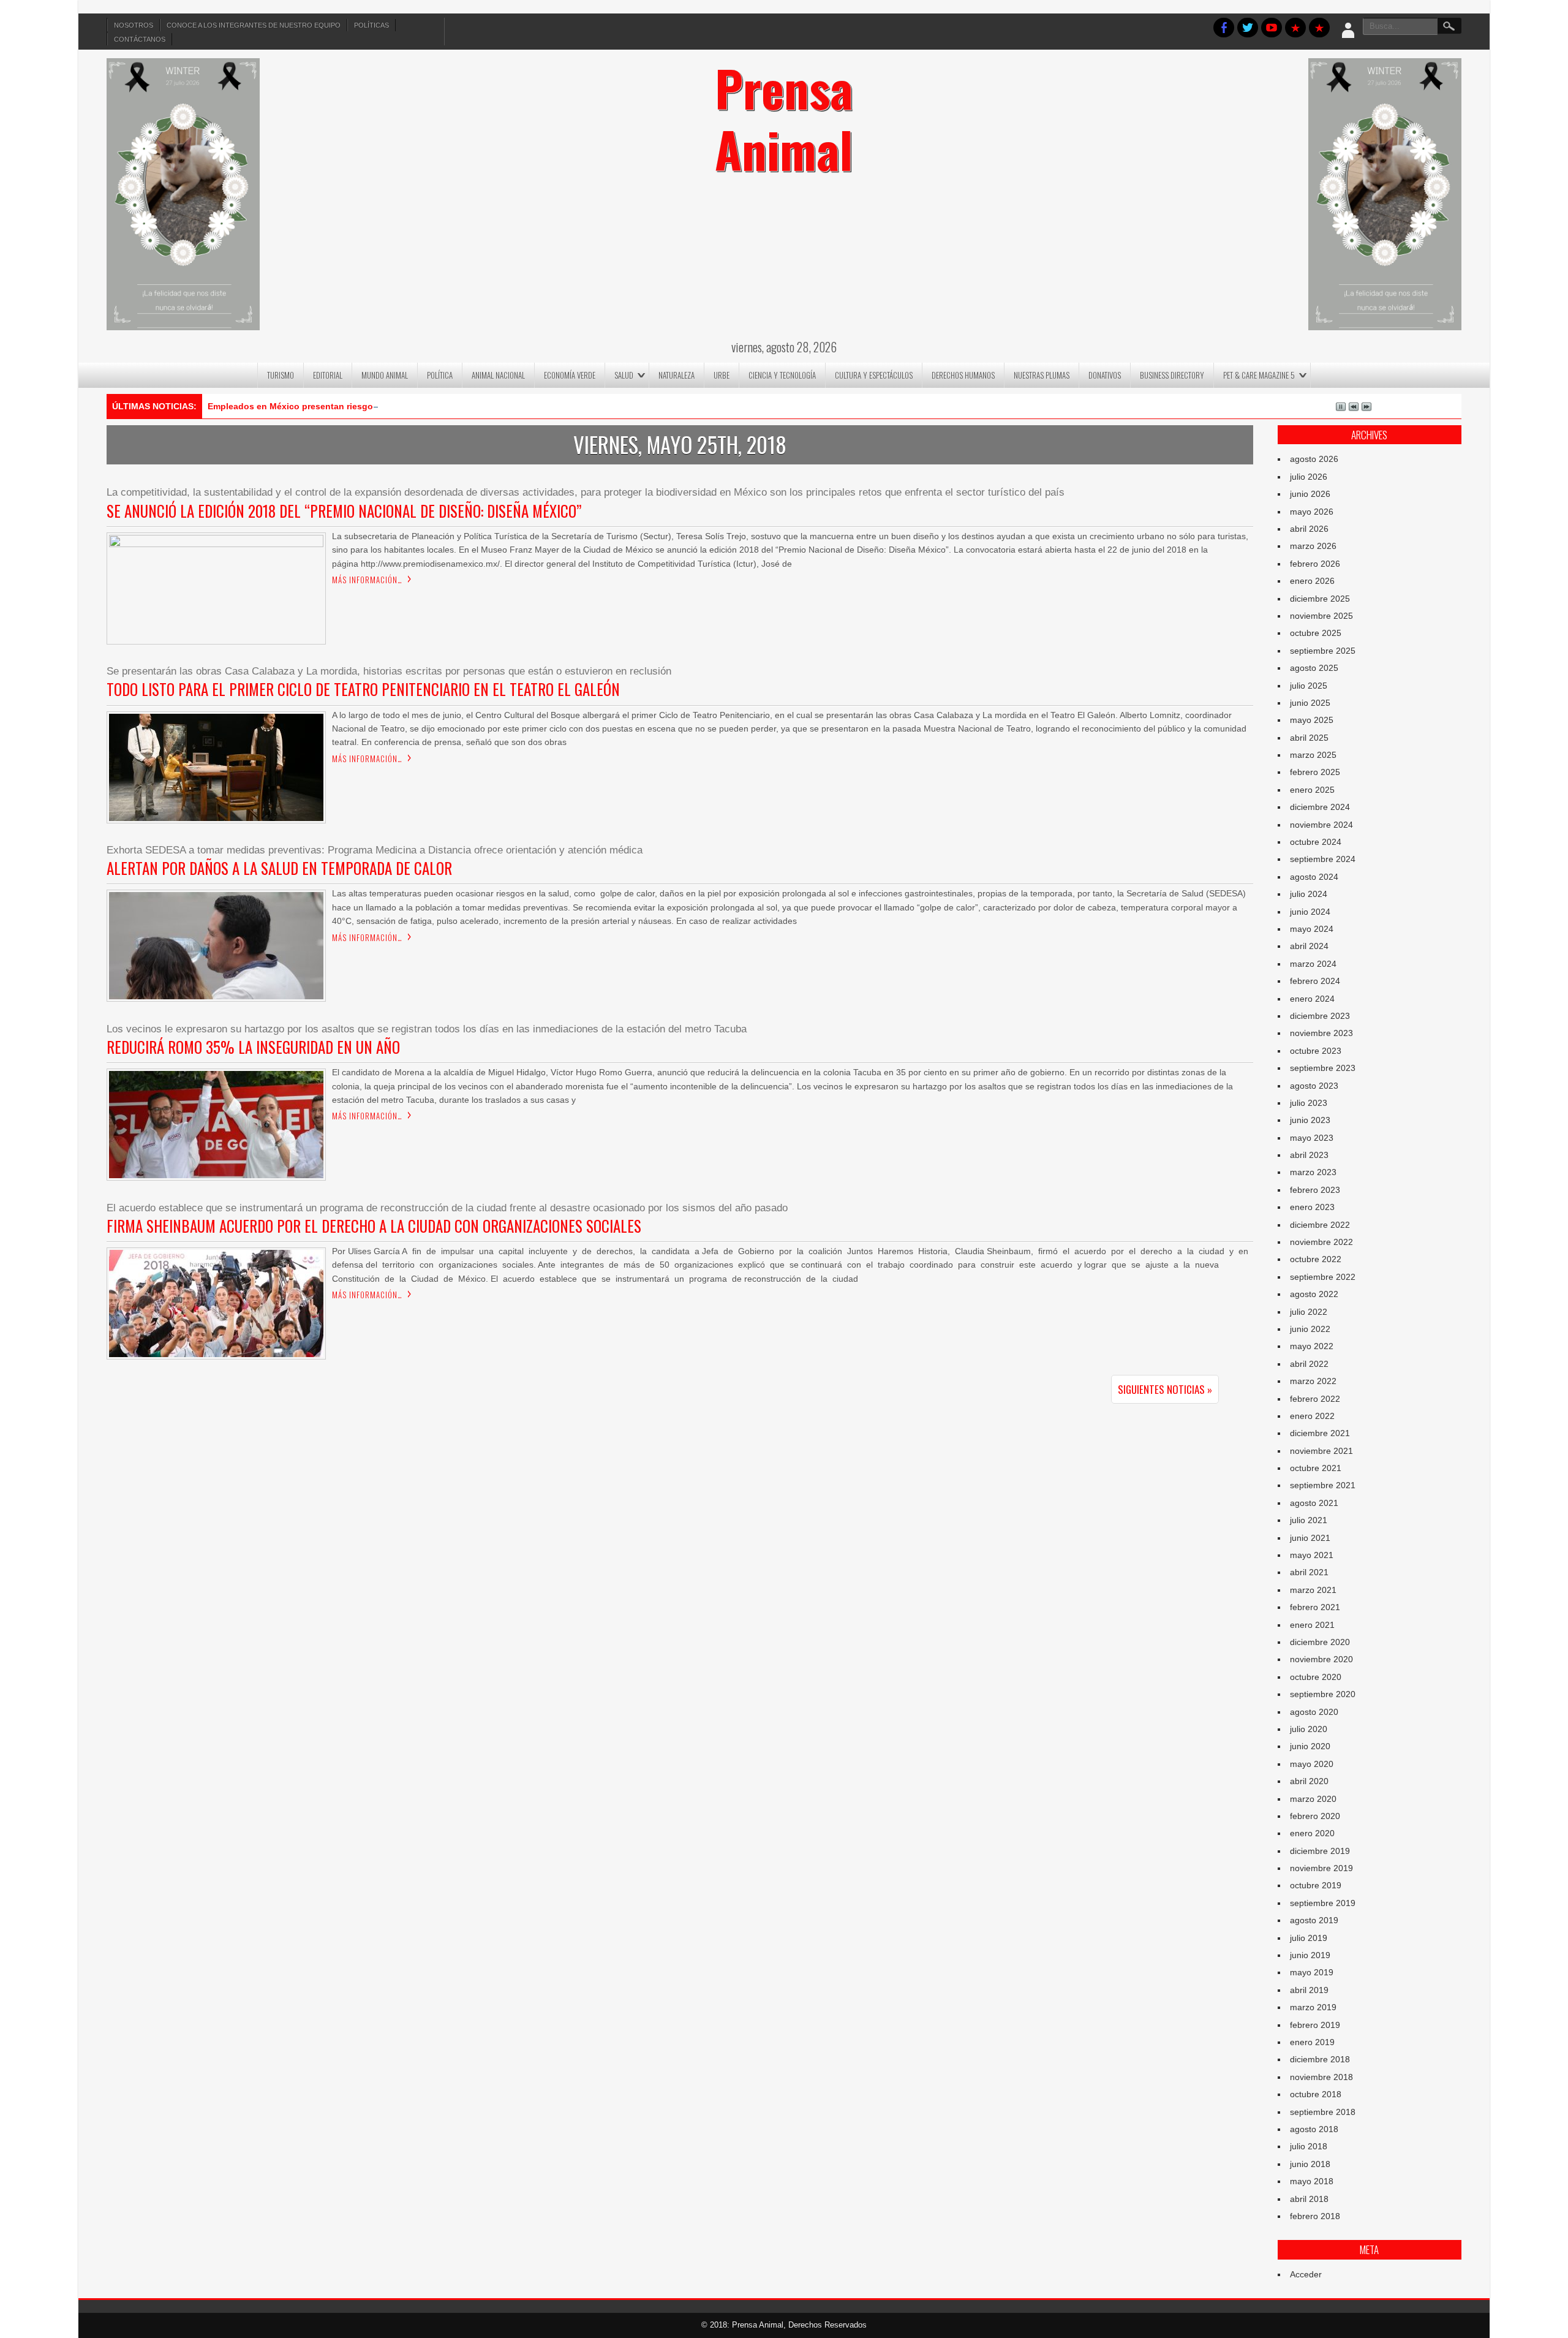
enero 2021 (1312, 1625)
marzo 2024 (1313, 964)
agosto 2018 (1314, 2129)
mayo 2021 (1312, 1555)
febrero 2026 (1315, 564)
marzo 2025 (1313, 755)
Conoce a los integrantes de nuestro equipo (254, 25)
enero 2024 (1312, 999)
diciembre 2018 (1320, 2059)
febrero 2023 (1315, 1190)
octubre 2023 (1316, 1051)
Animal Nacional (498, 375)
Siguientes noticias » (1165, 1389)
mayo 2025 (1312, 720)
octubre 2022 (1316, 1259)
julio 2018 (1309, 2146)
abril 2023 (1309, 1155)
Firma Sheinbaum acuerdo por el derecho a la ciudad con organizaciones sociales (374, 1226)
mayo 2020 (1312, 1764)
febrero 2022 (1315, 1399)
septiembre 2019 (1323, 1903)
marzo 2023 (1313, 1172)
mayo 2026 (1312, 512)
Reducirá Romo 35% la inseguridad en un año (253, 1047)
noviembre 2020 (1321, 1659)
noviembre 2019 (1321, 1868)
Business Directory (1172, 375)
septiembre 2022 (1323, 1277)
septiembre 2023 (1323, 1068)
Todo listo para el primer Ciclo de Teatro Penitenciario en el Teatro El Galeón (363, 689)
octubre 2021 (1316, 1468)
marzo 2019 (1313, 2007)
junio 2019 (1310, 1955)
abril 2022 (1309, 1364)
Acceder (1306, 2274)
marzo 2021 (1313, 1590)
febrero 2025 (1315, 772)
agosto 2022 (1314, 1294)
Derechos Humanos (963, 375)
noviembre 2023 (1321, 1033)
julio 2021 (1309, 1520)
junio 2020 (1310, 1746)
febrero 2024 (1315, 981)
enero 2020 (1312, 1833)
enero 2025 (1312, 790)
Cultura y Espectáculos (874, 375)
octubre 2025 (1316, 633)
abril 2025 (1309, 738)
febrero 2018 (1315, 2216)
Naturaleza (677, 375)
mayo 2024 (1312, 929)
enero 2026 (1312, 581)
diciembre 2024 (1320, 807)
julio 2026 (1309, 477)
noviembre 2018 (1321, 2077)
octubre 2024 (1316, 842)
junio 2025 (1310, 703)
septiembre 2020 (1323, 1694)
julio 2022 (1309, 1312)
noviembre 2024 (1321, 825)
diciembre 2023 (1320, 1016)
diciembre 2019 (1320, 1851)
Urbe (722, 375)
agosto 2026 (1314, 459)
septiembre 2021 (1323, 1485)
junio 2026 (1310, 494)
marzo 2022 (1313, 1381)
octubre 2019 (1316, 1885)
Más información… (367, 580)
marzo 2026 (1313, 546)
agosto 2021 (1314, 1503)
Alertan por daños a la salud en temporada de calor (279, 868)
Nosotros (134, 25)
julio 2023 (1309, 1103)
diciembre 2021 (1320, 1433)
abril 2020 (1309, 1781)
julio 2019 (1309, 1938)
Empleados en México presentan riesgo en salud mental (325, 406)
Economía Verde (570, 375)
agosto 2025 (1314, 668)
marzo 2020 (1313, 1799)
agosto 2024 (1314, 877)
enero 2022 (1312, 1416)
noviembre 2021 (1321, 1451)
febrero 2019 (1315, 2025)
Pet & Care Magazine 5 (1259, 375)
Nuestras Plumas (1042, 375)
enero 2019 (1312, 2042)
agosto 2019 (1314, 1920)
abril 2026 (1309, 529)
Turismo (281, 375)
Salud (624, 375)
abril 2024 (1309, 946)
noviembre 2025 (1321, 616)
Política (440, 375)
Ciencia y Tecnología (782, 375)
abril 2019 (1309, 1990)
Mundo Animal (385, 375)
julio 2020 (1309, 1729)
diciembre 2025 (1320, 599)
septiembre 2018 (1323, 2112)
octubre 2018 (1316, 2094)
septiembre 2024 (1323, 859)
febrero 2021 (1315, 1607)
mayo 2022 (1312, 1346)
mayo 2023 (1312, 1138)
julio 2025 (1309, 686)
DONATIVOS (1105, 375)
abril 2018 (1309, 2199)
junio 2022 (1310, 1329)
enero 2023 (1312, 1207)
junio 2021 (1310, 1538)
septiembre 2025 (1323, 651)
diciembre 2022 (1320, 1225)
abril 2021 (1309, 1572)
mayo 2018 (1312, 2181)
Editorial (328, 375)
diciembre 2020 (1320, 1642)
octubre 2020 (1316, 1677)
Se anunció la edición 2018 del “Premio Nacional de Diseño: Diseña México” (344, 511)
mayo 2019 (1312, 1972)
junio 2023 (1310, 1120)
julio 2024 (1309, 894)
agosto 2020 (1314, 1712)
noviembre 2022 (1321, 1242)
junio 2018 (1310, 2164)
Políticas (371, 25)
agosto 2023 (1314, 1086)
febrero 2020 (1315, 1816)
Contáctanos (140, 39)
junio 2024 (1310, 912)
